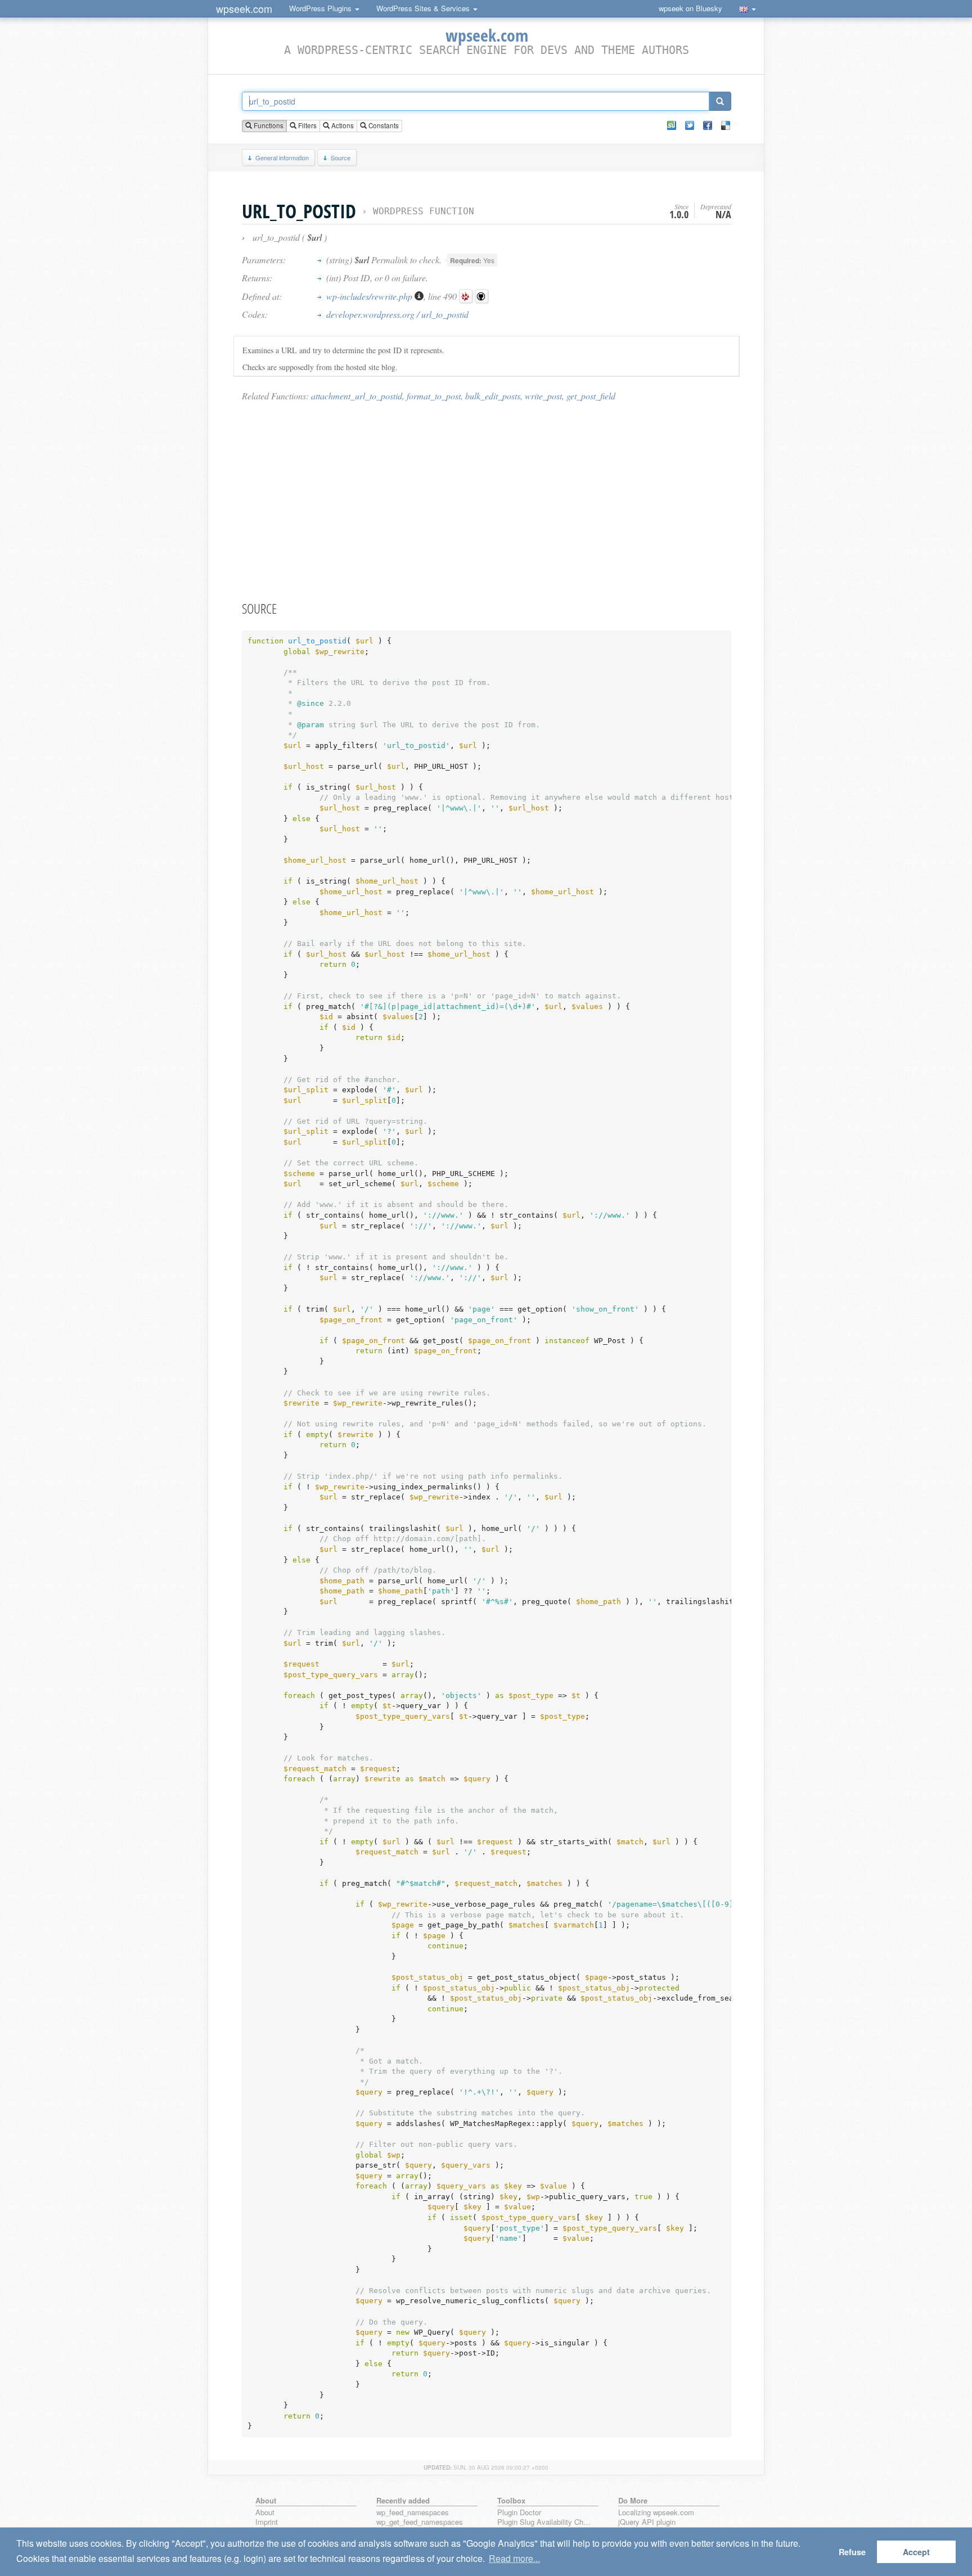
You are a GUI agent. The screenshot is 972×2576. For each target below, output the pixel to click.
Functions (268, 125)
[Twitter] (690, 125)
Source (341, 157)
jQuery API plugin (647, 2522)
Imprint (267, 2522)
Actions (342, 125)
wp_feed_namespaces (413, 2513)
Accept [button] (916, 2552)
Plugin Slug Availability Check (546, 2522)
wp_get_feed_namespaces (420, 2522)
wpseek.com (244, 8)
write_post (543, 396)
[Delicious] (726, 125)
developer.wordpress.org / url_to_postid (397, 314)
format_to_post (434, 396)
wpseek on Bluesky (690, 8)
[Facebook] (708, 125)
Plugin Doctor (519, 2513)
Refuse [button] (852, 2552)
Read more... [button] (514, 2558)
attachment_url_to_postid (357, 396)
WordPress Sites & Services (424, 8)
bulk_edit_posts (493, 396)
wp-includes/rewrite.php (370, 296)
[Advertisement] (487, 501)
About (265, 2513)
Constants (383, 125)
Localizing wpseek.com (656, 2513)
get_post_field (591, 396)
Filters (307, 125)
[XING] (672, 125)
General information (282, 157)
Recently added (403, 2500)
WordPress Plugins (321, 8)
